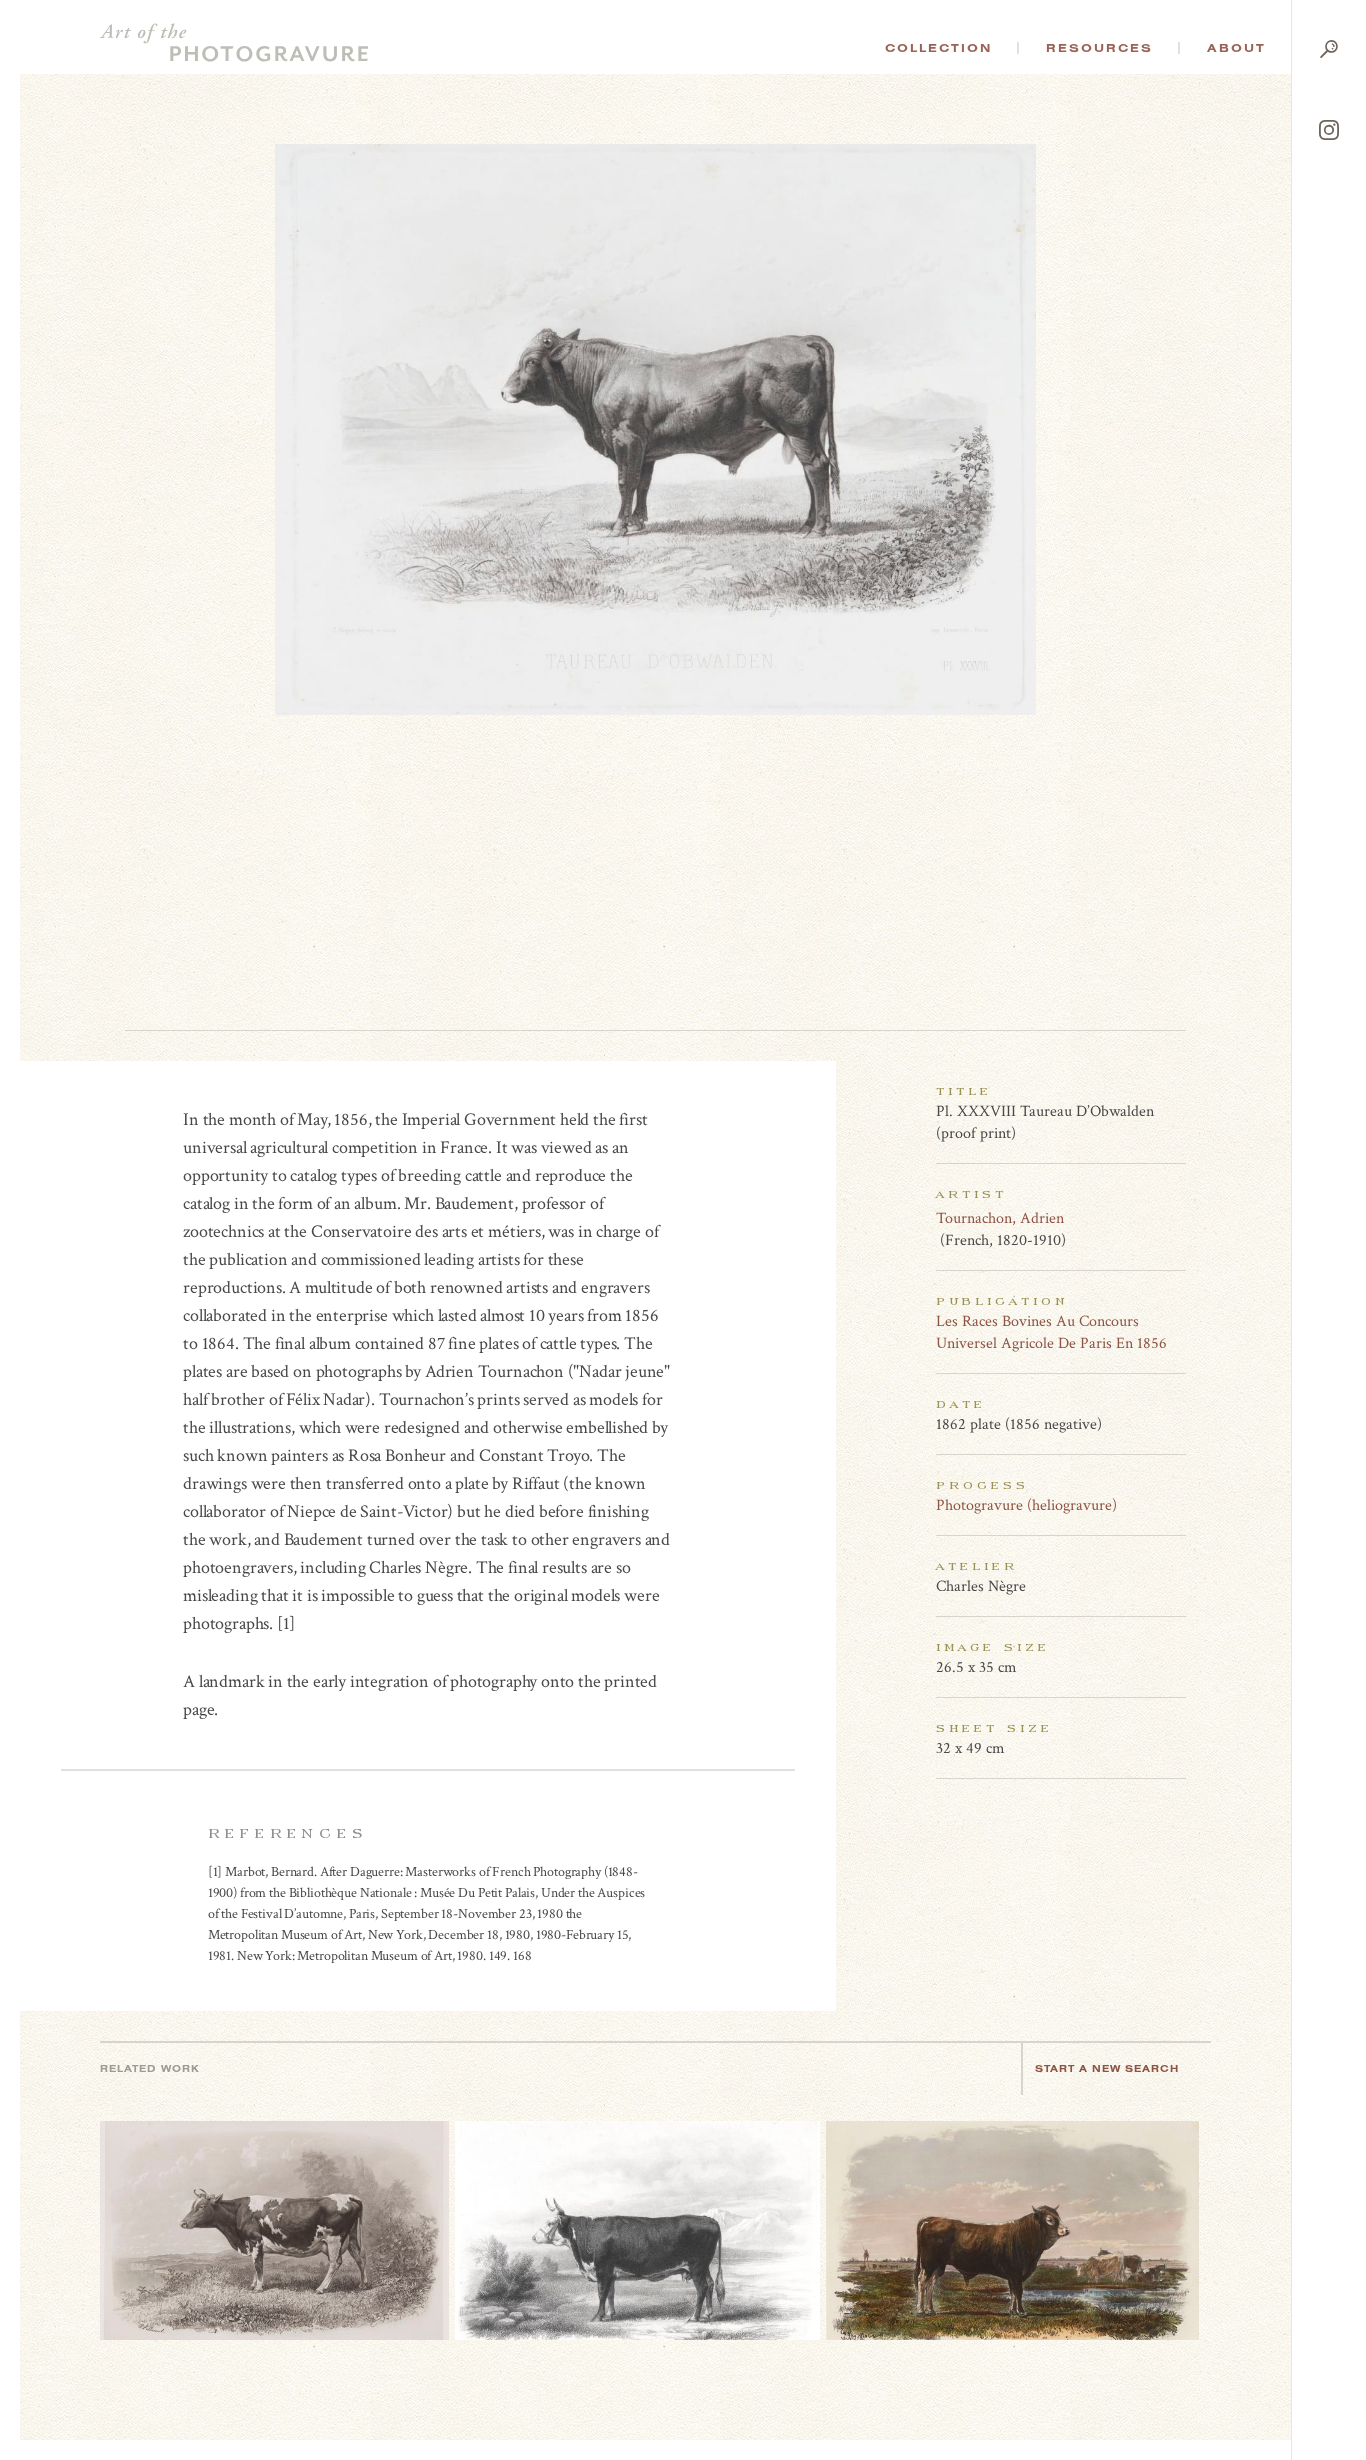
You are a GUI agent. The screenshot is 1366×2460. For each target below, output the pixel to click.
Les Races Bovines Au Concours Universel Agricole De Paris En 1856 (1051, 1332)
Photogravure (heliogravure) (1026, 1505)
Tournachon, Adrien (1000, 1218)
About (1236, 48)
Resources (1099, 48)
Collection (938, 48)
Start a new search (1107, 2068)
